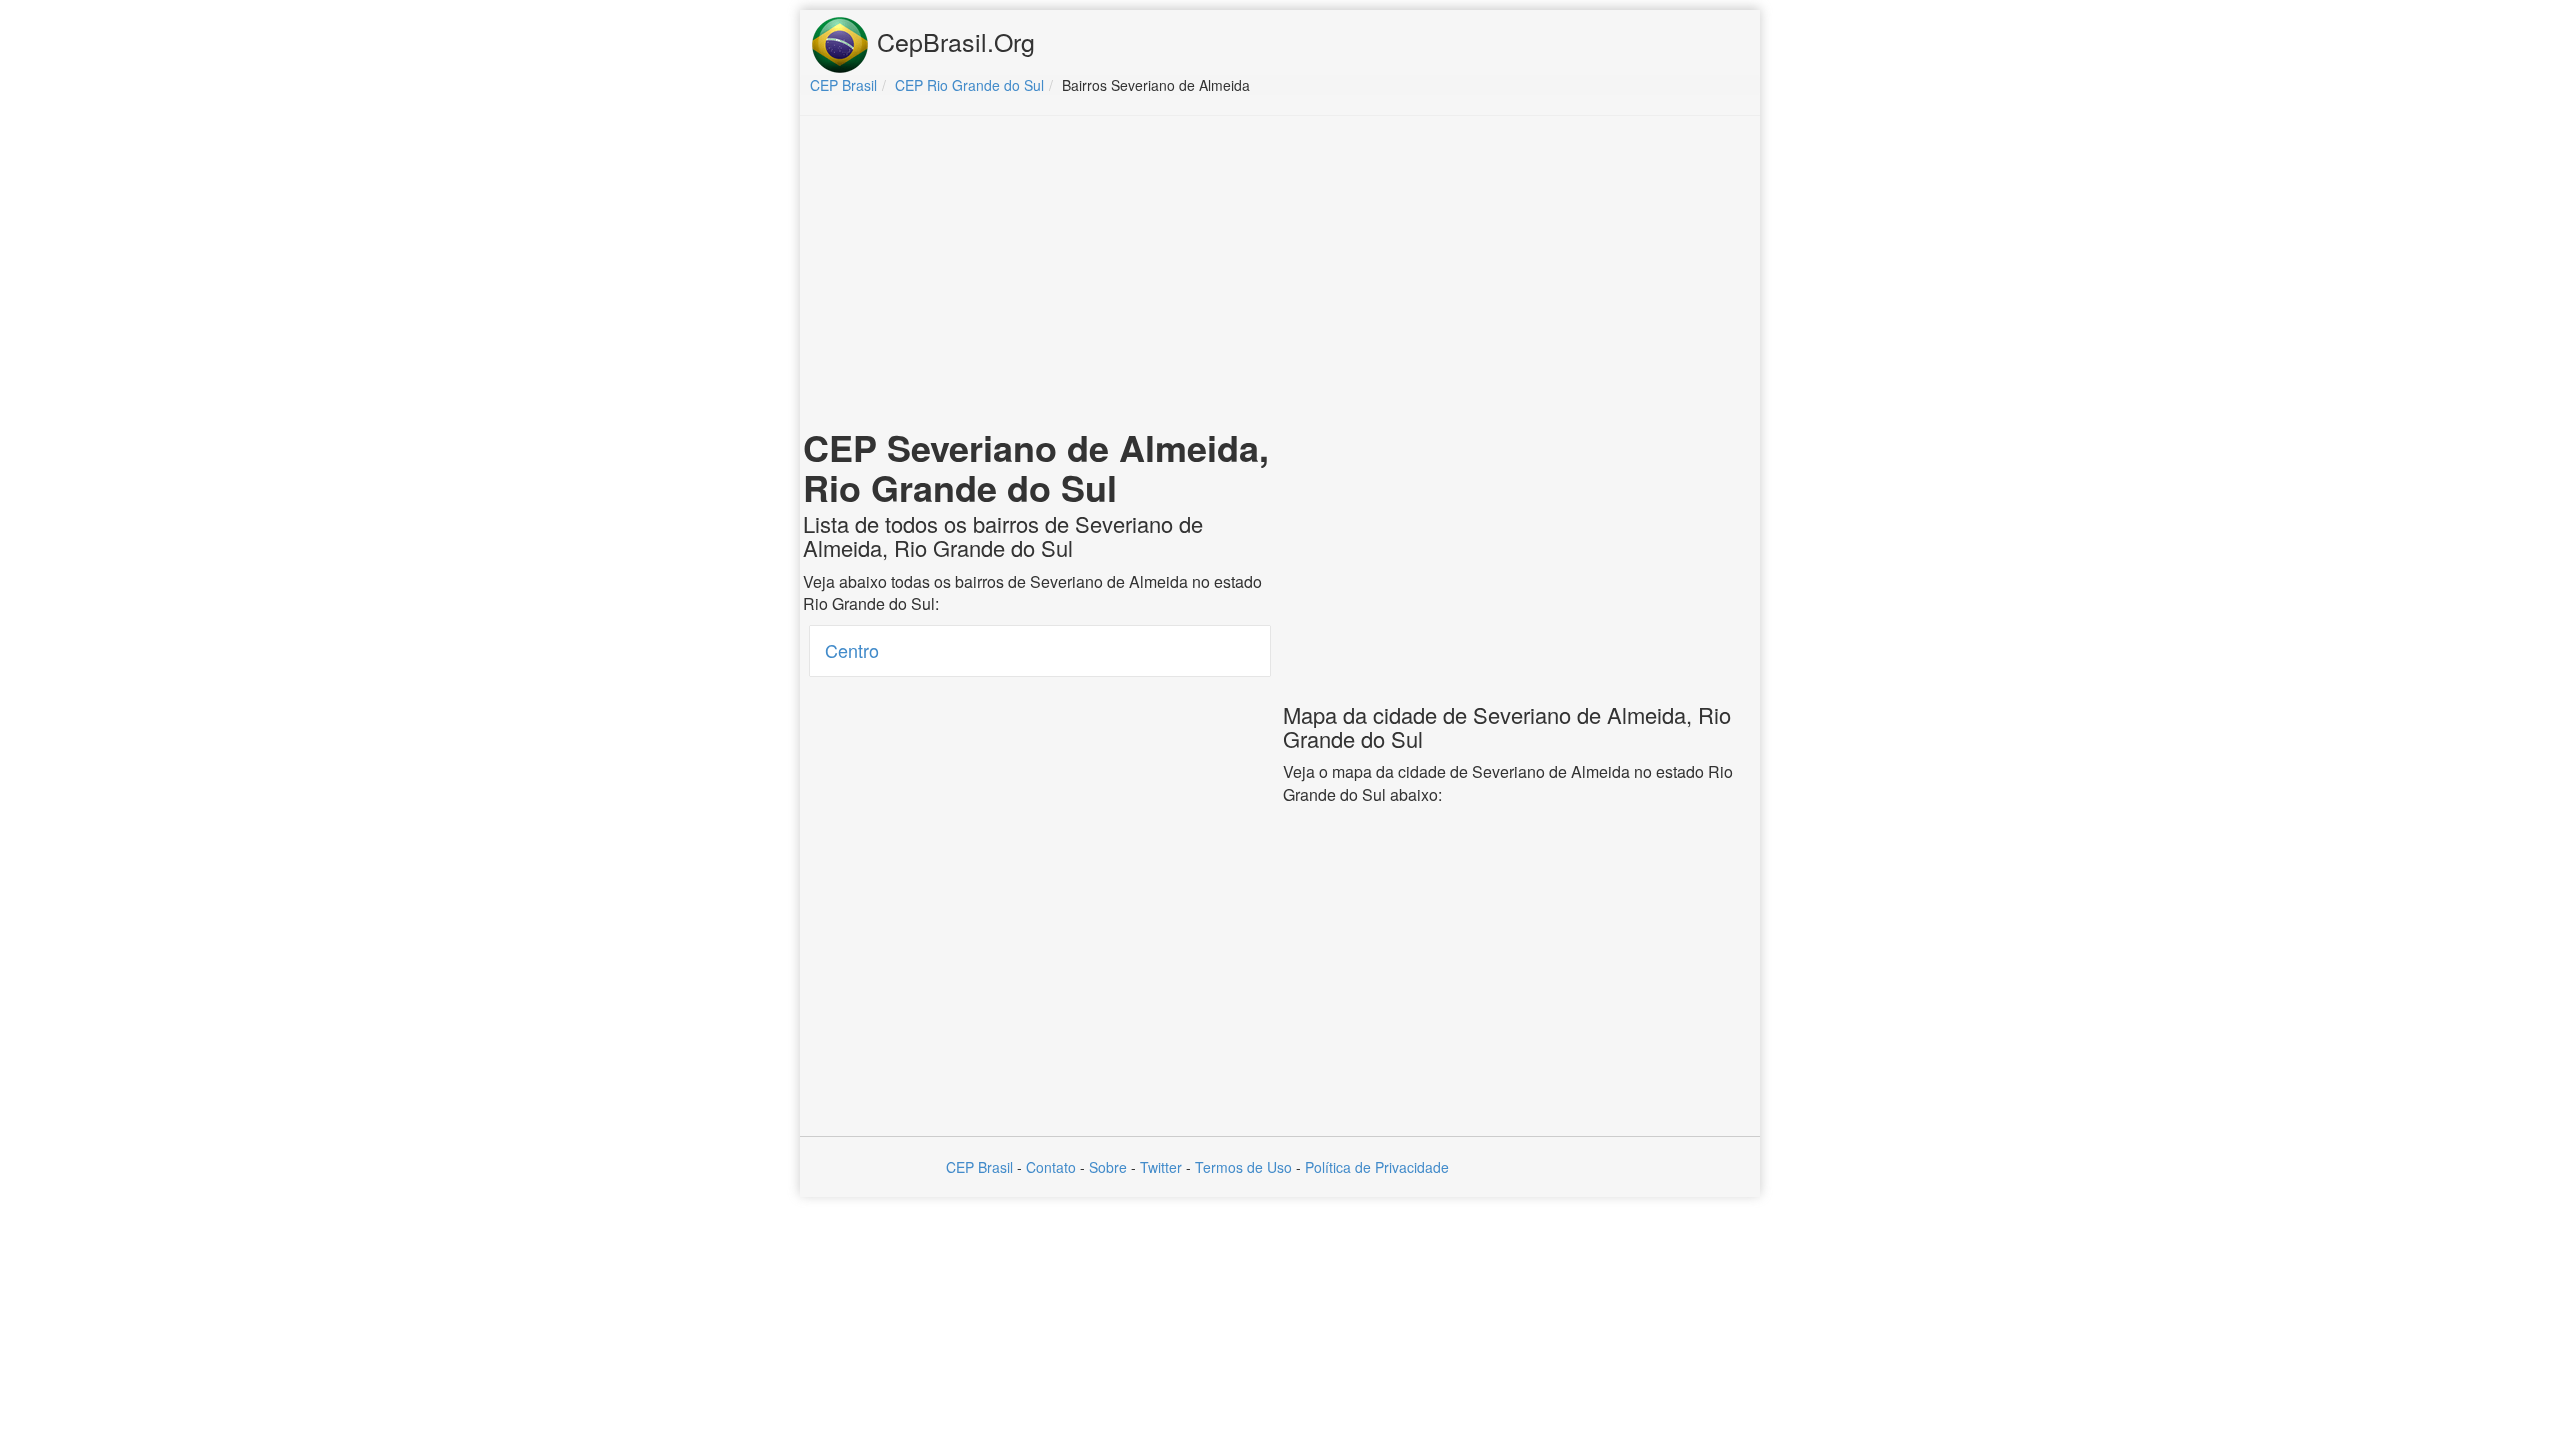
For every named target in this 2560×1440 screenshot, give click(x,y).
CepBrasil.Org (952, 41)
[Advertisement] (1280, 276)
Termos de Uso (1243, 1167)
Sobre (1108, 1167)
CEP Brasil (979, 1167)
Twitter (1161, 1167)
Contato (1051, 1167)
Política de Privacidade (1377, 1167)
